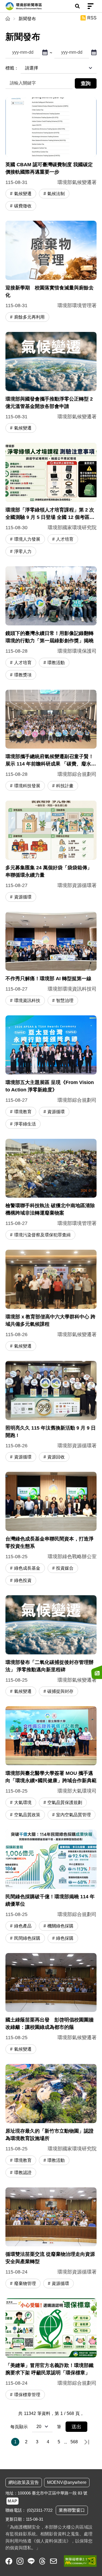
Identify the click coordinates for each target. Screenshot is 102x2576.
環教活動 (56, 663)
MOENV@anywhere (67, 2482)
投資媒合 (65, 1568)
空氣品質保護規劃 (65, 1802)
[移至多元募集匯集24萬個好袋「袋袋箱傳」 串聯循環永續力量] (51, 852)
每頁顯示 (19, 2427)
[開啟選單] (91, 6)
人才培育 (65, 539)
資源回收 (56, 1457)
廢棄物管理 (25, 2283)
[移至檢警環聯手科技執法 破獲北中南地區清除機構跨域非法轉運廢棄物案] (51, 1190)
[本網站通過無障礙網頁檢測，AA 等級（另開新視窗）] (80, 2561)
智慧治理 (65, 1001)
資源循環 (23, 897)
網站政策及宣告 (24, 2482)
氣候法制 (56, 194)
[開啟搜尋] (77, 6)
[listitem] (9, 2561)
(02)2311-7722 (40, 2510)
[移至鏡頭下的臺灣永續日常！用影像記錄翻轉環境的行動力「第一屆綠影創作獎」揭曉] (51, 624)
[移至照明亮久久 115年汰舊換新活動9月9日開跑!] (51, 1412)
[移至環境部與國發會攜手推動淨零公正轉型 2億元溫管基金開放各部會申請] (51, 383)
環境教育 (23, 1112)
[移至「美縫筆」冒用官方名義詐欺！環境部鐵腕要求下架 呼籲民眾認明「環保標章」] (51, 2350)
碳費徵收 (23, 206)
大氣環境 (23, 1802)
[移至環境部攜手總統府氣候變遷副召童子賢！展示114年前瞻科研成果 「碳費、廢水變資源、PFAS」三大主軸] (51, 741)
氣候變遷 (23, 194)
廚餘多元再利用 (29, 317)
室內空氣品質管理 (73, 1815)
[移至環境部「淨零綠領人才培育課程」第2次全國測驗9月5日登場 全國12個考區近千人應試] (51, 500)
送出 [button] (76, 2427)
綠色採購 (65, 1938)
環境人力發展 (27, 539)
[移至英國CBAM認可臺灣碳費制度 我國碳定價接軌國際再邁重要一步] (51, 155)
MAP (13, 2501)
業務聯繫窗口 (72, 2510)
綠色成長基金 (27, 1568)
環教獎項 (23, 675)
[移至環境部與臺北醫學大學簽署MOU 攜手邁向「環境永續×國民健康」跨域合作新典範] (51, 1764)
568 (74, 2442)
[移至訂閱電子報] (97, 1672)
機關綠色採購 (60, 1926)
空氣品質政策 (27, 1815)
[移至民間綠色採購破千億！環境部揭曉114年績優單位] (51, 1887)
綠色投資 (23, 1580)
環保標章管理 (27, 2395)
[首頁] (8, 19)
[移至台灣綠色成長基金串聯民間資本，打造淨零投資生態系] (51, 1529)
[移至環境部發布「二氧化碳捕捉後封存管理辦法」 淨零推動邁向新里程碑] (51, 1646)
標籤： (12, 68)
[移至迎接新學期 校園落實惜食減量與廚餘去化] (51, 272)
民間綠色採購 (27, 1938)
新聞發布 (27, 19)
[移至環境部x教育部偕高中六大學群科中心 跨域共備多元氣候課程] (51, 1301)
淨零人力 (23, 551)
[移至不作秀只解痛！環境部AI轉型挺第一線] (51, 959)
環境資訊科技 (27, 1001)
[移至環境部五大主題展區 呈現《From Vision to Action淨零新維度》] (51, 1073)
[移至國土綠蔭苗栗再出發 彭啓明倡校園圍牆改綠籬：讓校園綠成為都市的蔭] (51, 2004)
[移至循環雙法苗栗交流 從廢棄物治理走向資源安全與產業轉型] (51, 2239)
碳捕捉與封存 (60, 1691)
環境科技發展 (27, 786)
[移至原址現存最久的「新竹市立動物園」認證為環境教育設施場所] (51, 2121)
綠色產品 (23, 1926)
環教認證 (23, 2173)
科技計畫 (65, 786)
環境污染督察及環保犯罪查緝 (42, 1235)
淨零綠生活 (25, 1124)
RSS (92, 18)
